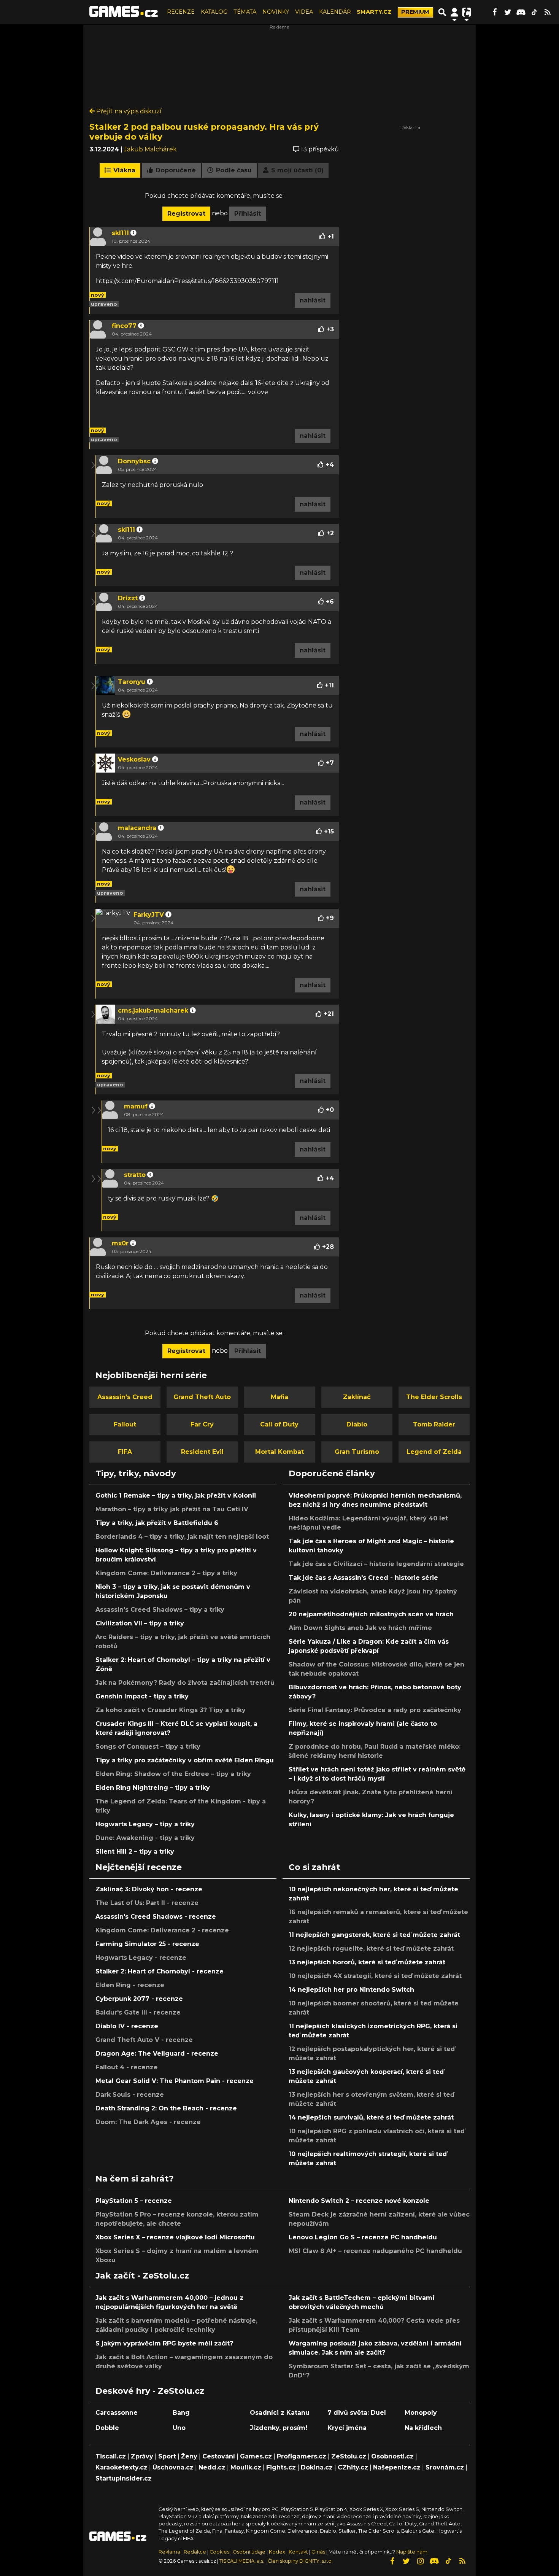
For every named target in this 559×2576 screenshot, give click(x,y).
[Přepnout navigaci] (454, 12)
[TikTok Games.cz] (534, 12)
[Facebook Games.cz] (494, 12)
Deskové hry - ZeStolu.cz (150, 2391)
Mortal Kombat (279, 1452)
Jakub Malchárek (150, 149)
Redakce (195, 2552)
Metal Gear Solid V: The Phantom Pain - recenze (175, 2081)
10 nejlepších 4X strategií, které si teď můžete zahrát (375, 1976)
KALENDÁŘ (335, 12)
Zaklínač (357, 1397)
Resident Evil (202, 1452)
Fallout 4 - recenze (127, 2067)
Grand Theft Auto (202, 1397)
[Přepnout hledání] (442, 12)
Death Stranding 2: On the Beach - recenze (166, 2108)
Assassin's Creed (125, 1397)
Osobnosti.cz (392, 2456)
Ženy (189, 2456)
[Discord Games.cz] (521, 12)
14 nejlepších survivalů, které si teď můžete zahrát (371, 2117)
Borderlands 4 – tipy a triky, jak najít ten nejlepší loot (182, 1537)
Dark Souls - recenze (130, 2095)
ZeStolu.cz (349, 2456)
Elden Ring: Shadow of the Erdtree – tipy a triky (173, 1774)
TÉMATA (245, 12)
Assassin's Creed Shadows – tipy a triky (160, 1610)
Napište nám (412, 2552)
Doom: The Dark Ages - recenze (148, 2122)
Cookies (219, 2552)
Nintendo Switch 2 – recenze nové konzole (359, 2201)
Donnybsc (134, 461)
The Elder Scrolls (434, 1397)
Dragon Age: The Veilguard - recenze (157, 2054)
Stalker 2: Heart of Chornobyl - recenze (160, 1971)
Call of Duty (279, 1424)
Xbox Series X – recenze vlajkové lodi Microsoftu (175, 2237)
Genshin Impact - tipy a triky (142, 1696)
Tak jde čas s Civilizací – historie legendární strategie (376, 1564)
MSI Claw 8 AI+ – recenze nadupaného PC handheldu (375, 2251)
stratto (135, 1175)
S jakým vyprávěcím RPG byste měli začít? (164, 2343)
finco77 (124, 326)
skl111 (120, 233)
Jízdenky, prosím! (279, 2428)
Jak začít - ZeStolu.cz (142, 2275)
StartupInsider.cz (124, 2478)
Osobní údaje (249, 2552)
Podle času (233, 170)
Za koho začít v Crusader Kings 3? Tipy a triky (171, 1710)
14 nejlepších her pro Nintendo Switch (351, 1990)
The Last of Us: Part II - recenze (147, 1903)
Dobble (107, 2428)
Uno (179, 2428)
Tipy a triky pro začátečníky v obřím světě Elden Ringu (185, 1760)
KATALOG (214, 12)
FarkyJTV (149, 915)
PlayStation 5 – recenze (134, 2201)
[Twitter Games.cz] (508, 12)
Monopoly (421, 2413)
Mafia (279, 1397)
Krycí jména (347, 2428)
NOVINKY (276, 12)
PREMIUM (415, 12)
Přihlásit (248, 214)
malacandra (137, 828)
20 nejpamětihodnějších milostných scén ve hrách (371, 1614)
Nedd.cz (212, 2467)
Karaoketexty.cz (121, 2467)
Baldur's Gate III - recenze (138, 2012)
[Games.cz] (124, 12)
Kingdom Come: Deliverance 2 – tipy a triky (166, 1573)
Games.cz (256, 2456)
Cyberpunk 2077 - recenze (139, 1999)
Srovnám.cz (445, 2467)
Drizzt (128, 598)
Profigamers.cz (302, 2456)
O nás (319, 2552)
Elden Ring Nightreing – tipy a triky (153, 1788)
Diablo (357, 1424)
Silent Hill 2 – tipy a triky (135, 1852)
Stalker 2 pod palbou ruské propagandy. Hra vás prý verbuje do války (204, 132)
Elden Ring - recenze (130, 1985)
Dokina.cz (317, 2467)
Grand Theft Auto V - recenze (144, 2040)
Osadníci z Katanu (280, 2413)
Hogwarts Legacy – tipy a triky (145, 1824)
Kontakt (299, 2552)
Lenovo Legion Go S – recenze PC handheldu (363, 2237)
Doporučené (175, 170)
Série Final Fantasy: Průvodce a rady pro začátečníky (375, 1710)
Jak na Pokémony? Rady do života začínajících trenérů (185, 1683)
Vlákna (123, 170)
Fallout (125, 1424)
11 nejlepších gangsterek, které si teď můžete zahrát (374, 1935)
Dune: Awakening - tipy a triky (145, 1838)
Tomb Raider (434, 1424)
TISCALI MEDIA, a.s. (242, 2561)
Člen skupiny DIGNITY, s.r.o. (300, 2561)
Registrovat (186, 214)
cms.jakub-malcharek (153, 1011)
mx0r (120, 1243)
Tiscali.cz (111, 2456)
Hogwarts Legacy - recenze (141, 1958)
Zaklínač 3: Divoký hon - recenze (149, 1889)
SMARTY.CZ (374, 12)
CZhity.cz (353, 2467)
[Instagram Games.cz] (420, 2561)
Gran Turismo (357, 1452)
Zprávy (142, 2456)
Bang (181, 2413)
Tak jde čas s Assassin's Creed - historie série (363, 1578)
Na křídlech (423, 2428)
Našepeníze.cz (397, 2467)
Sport (167, 2456)
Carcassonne (117, 2413)
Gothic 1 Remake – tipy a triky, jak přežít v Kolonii (176, 1496)
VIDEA (304, 12)
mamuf (136, 1106)
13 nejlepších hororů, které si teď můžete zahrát (367, 1962)
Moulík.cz (246, 2467)
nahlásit (313, 300)
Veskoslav (134, 759)
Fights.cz (281, 2467)
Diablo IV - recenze (127, 2026)
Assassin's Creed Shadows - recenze (156, 1917)
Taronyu (132, 682)
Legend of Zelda (434, 1452)
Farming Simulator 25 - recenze (147, 1944)
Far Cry (202, 1424)
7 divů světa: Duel (357, 2413)
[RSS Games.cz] (548, 12)
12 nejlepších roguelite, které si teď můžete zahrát (371, 1949)
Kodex (278, 2552)
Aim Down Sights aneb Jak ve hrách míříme (360, 1628)
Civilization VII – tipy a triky (140, 1623)
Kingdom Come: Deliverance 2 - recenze (162, 1930)
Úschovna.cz (173, 2467)
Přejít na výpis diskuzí (128, 111)
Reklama (169, 2552)
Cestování (219, 2456)
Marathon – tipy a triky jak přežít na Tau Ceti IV (172, 1509)
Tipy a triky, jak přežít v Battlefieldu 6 (157, 1523)
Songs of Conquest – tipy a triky (148, 1747)
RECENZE (181, 12)
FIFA (125, 1452)
